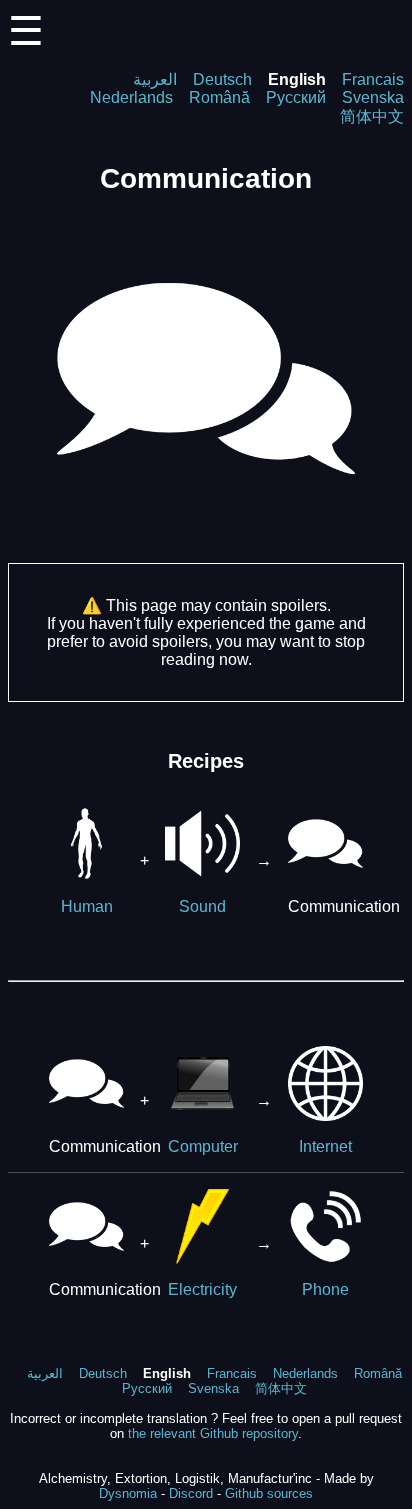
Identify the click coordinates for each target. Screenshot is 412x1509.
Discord (191, 1493)
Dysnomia (128, 1493)
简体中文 (372, 116)
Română (219, 97)
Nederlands (131, 97)
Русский (296, 97)
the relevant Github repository (213, 1433)
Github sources (269, 1493)
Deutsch (222, 79)
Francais (373, 79)
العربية (155, 79)
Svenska (373, 97)
